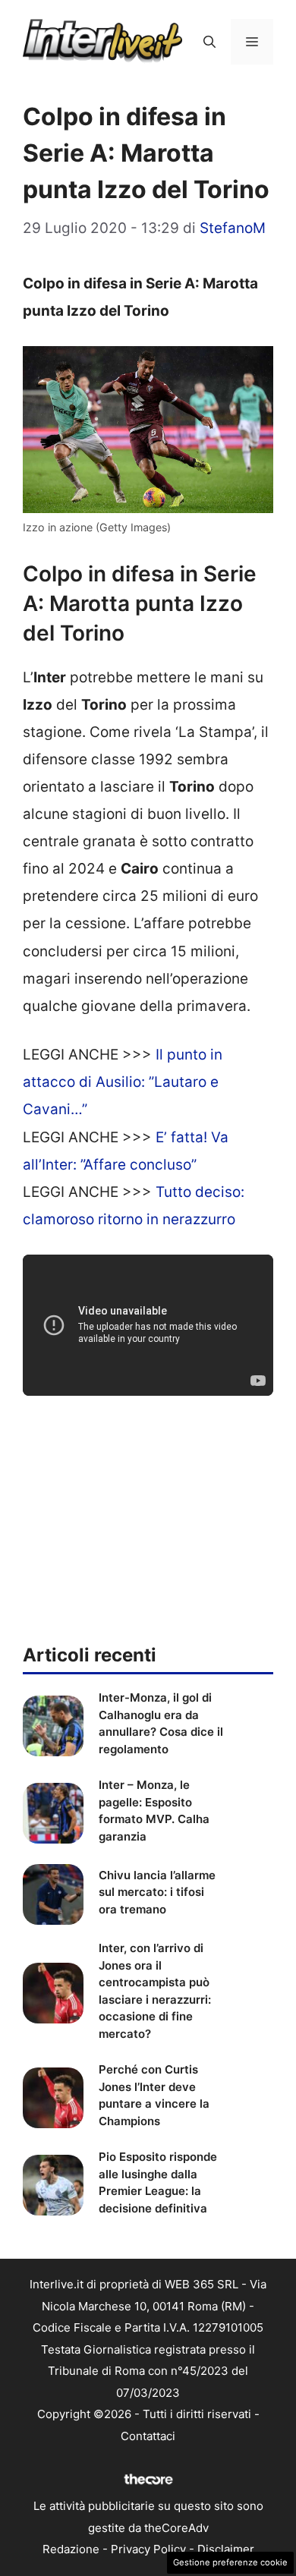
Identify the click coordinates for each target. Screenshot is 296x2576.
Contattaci (148, 2436)
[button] (209, 42)
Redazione (71, 2549)
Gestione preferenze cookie (230, 2562)
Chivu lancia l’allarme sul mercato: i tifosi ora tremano (157, 1892)
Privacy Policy (148, 2549)
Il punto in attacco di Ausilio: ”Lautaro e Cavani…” (123, 1082)
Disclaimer (226, 2549)
